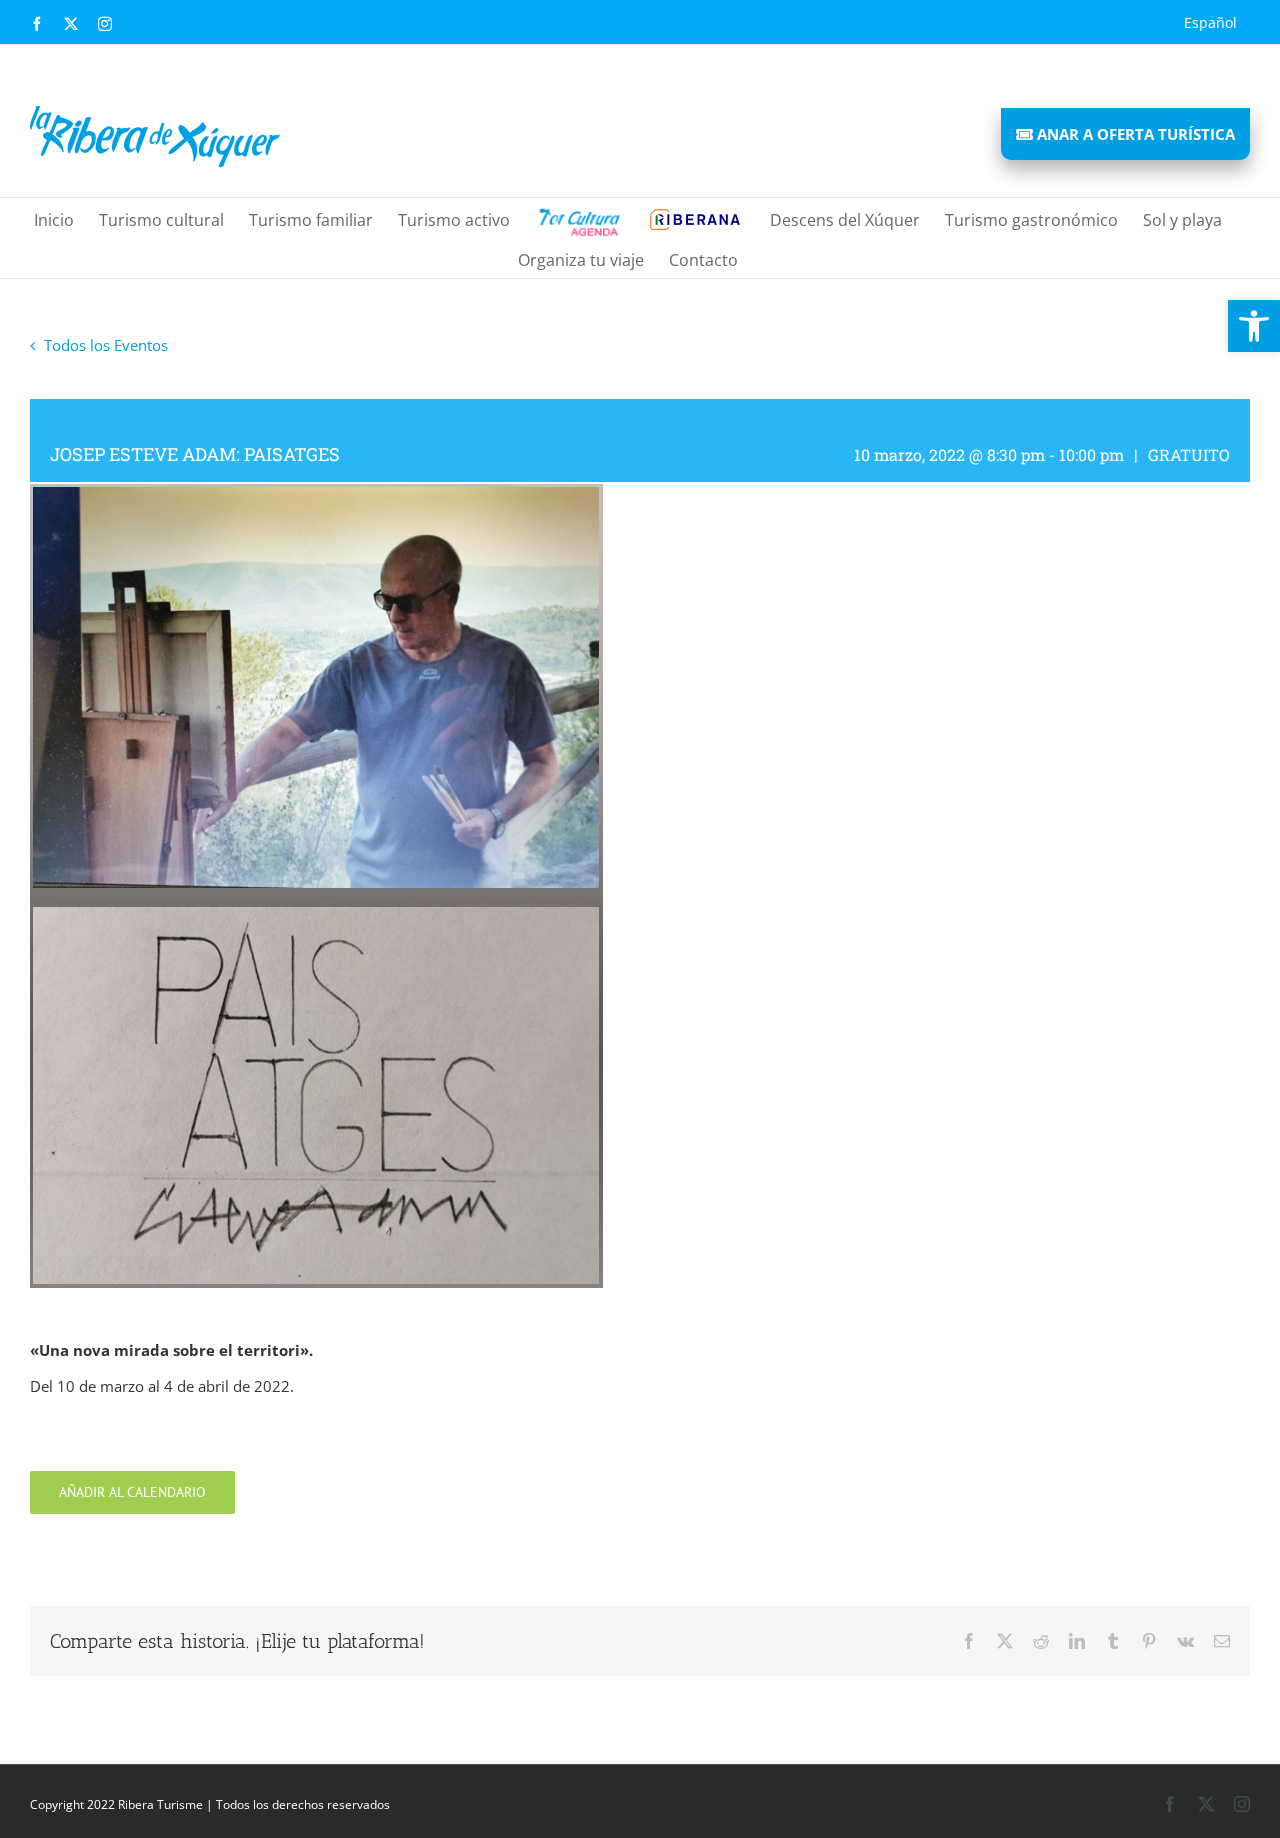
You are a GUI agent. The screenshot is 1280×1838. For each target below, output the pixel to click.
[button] (1254, 326)
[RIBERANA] (577, 218)
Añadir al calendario (132, 1492)
